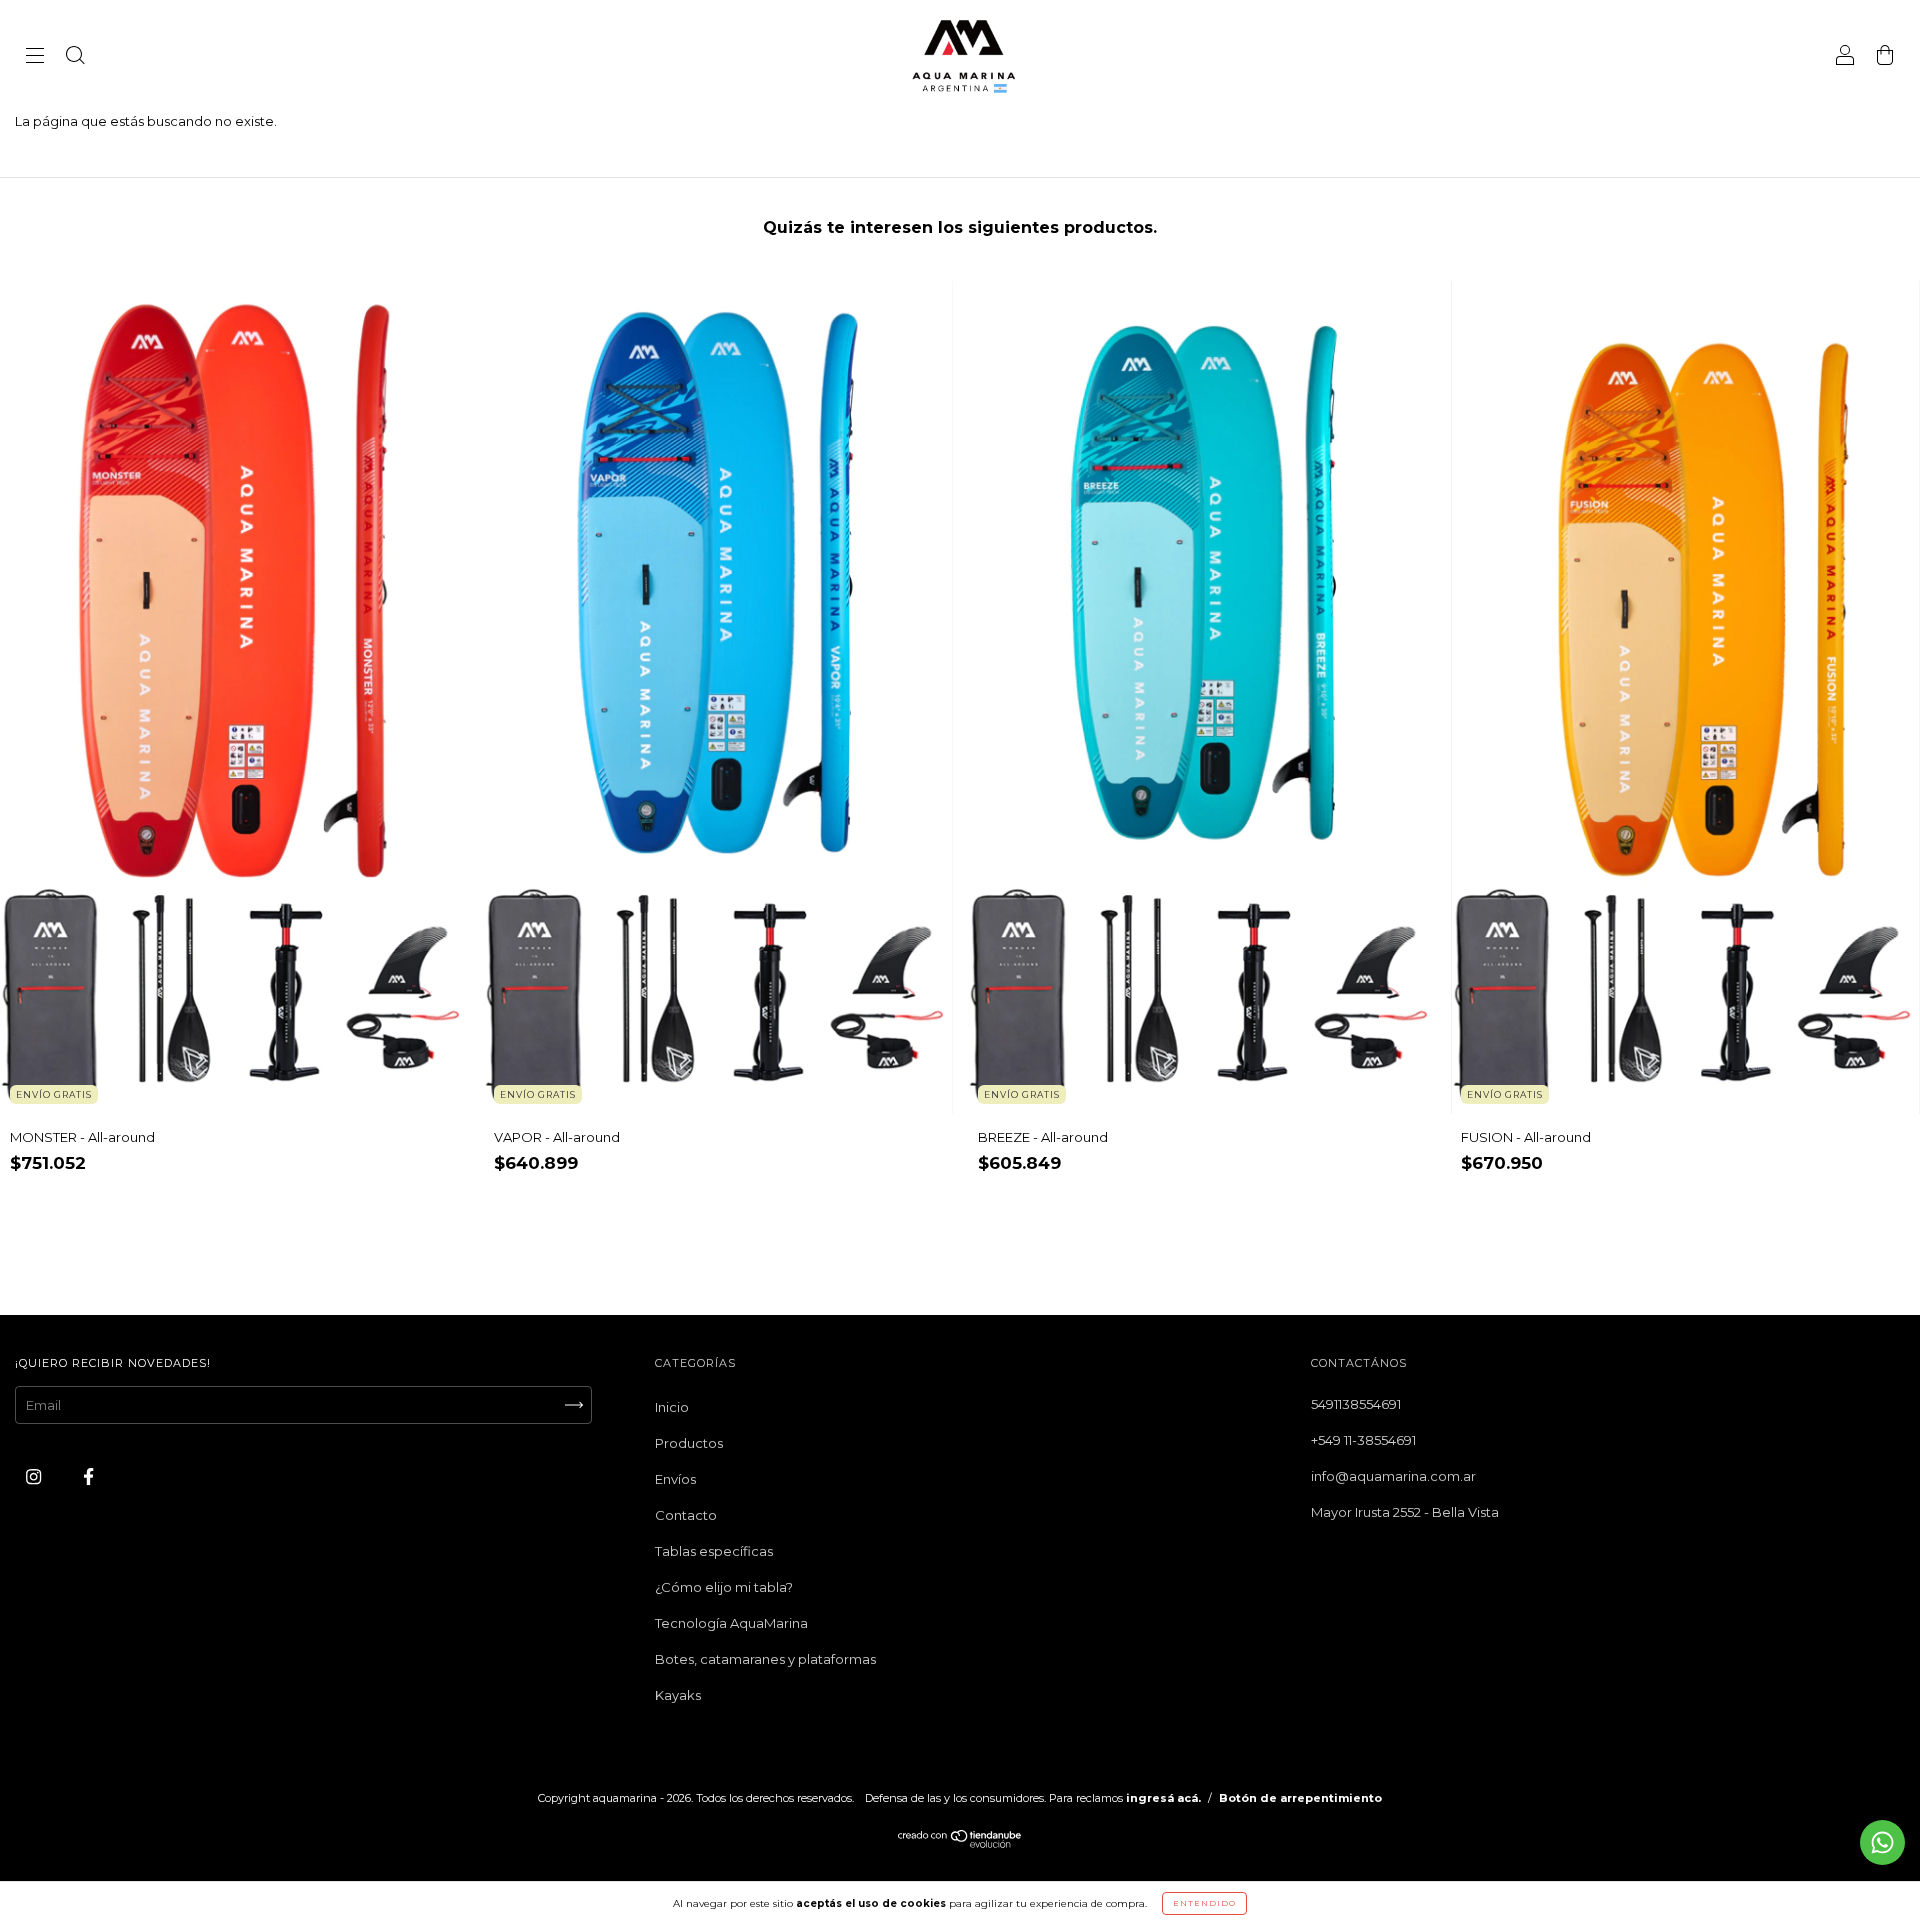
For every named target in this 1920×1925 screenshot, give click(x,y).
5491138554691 (1356, 1404)
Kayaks (678, 1695)
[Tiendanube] (960, 1843)
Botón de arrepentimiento (1300, 1798)
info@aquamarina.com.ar (1393, 1476)
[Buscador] (75, 57)
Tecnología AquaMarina (731, 1623)
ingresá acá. (1163, 1798)
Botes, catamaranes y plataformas (765, 1659)
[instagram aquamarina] (35, 1476)
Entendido (1204, 1903)
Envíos (675, 1479)
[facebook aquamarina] (88, 1476)
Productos (689, 1443)
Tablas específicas (714, 1551)
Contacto (686, 1515)
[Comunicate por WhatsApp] (1882, 1842)
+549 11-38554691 (1363, 1440)
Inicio (672, 1407)
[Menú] (35, 57)
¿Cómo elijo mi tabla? (724, 1587)
